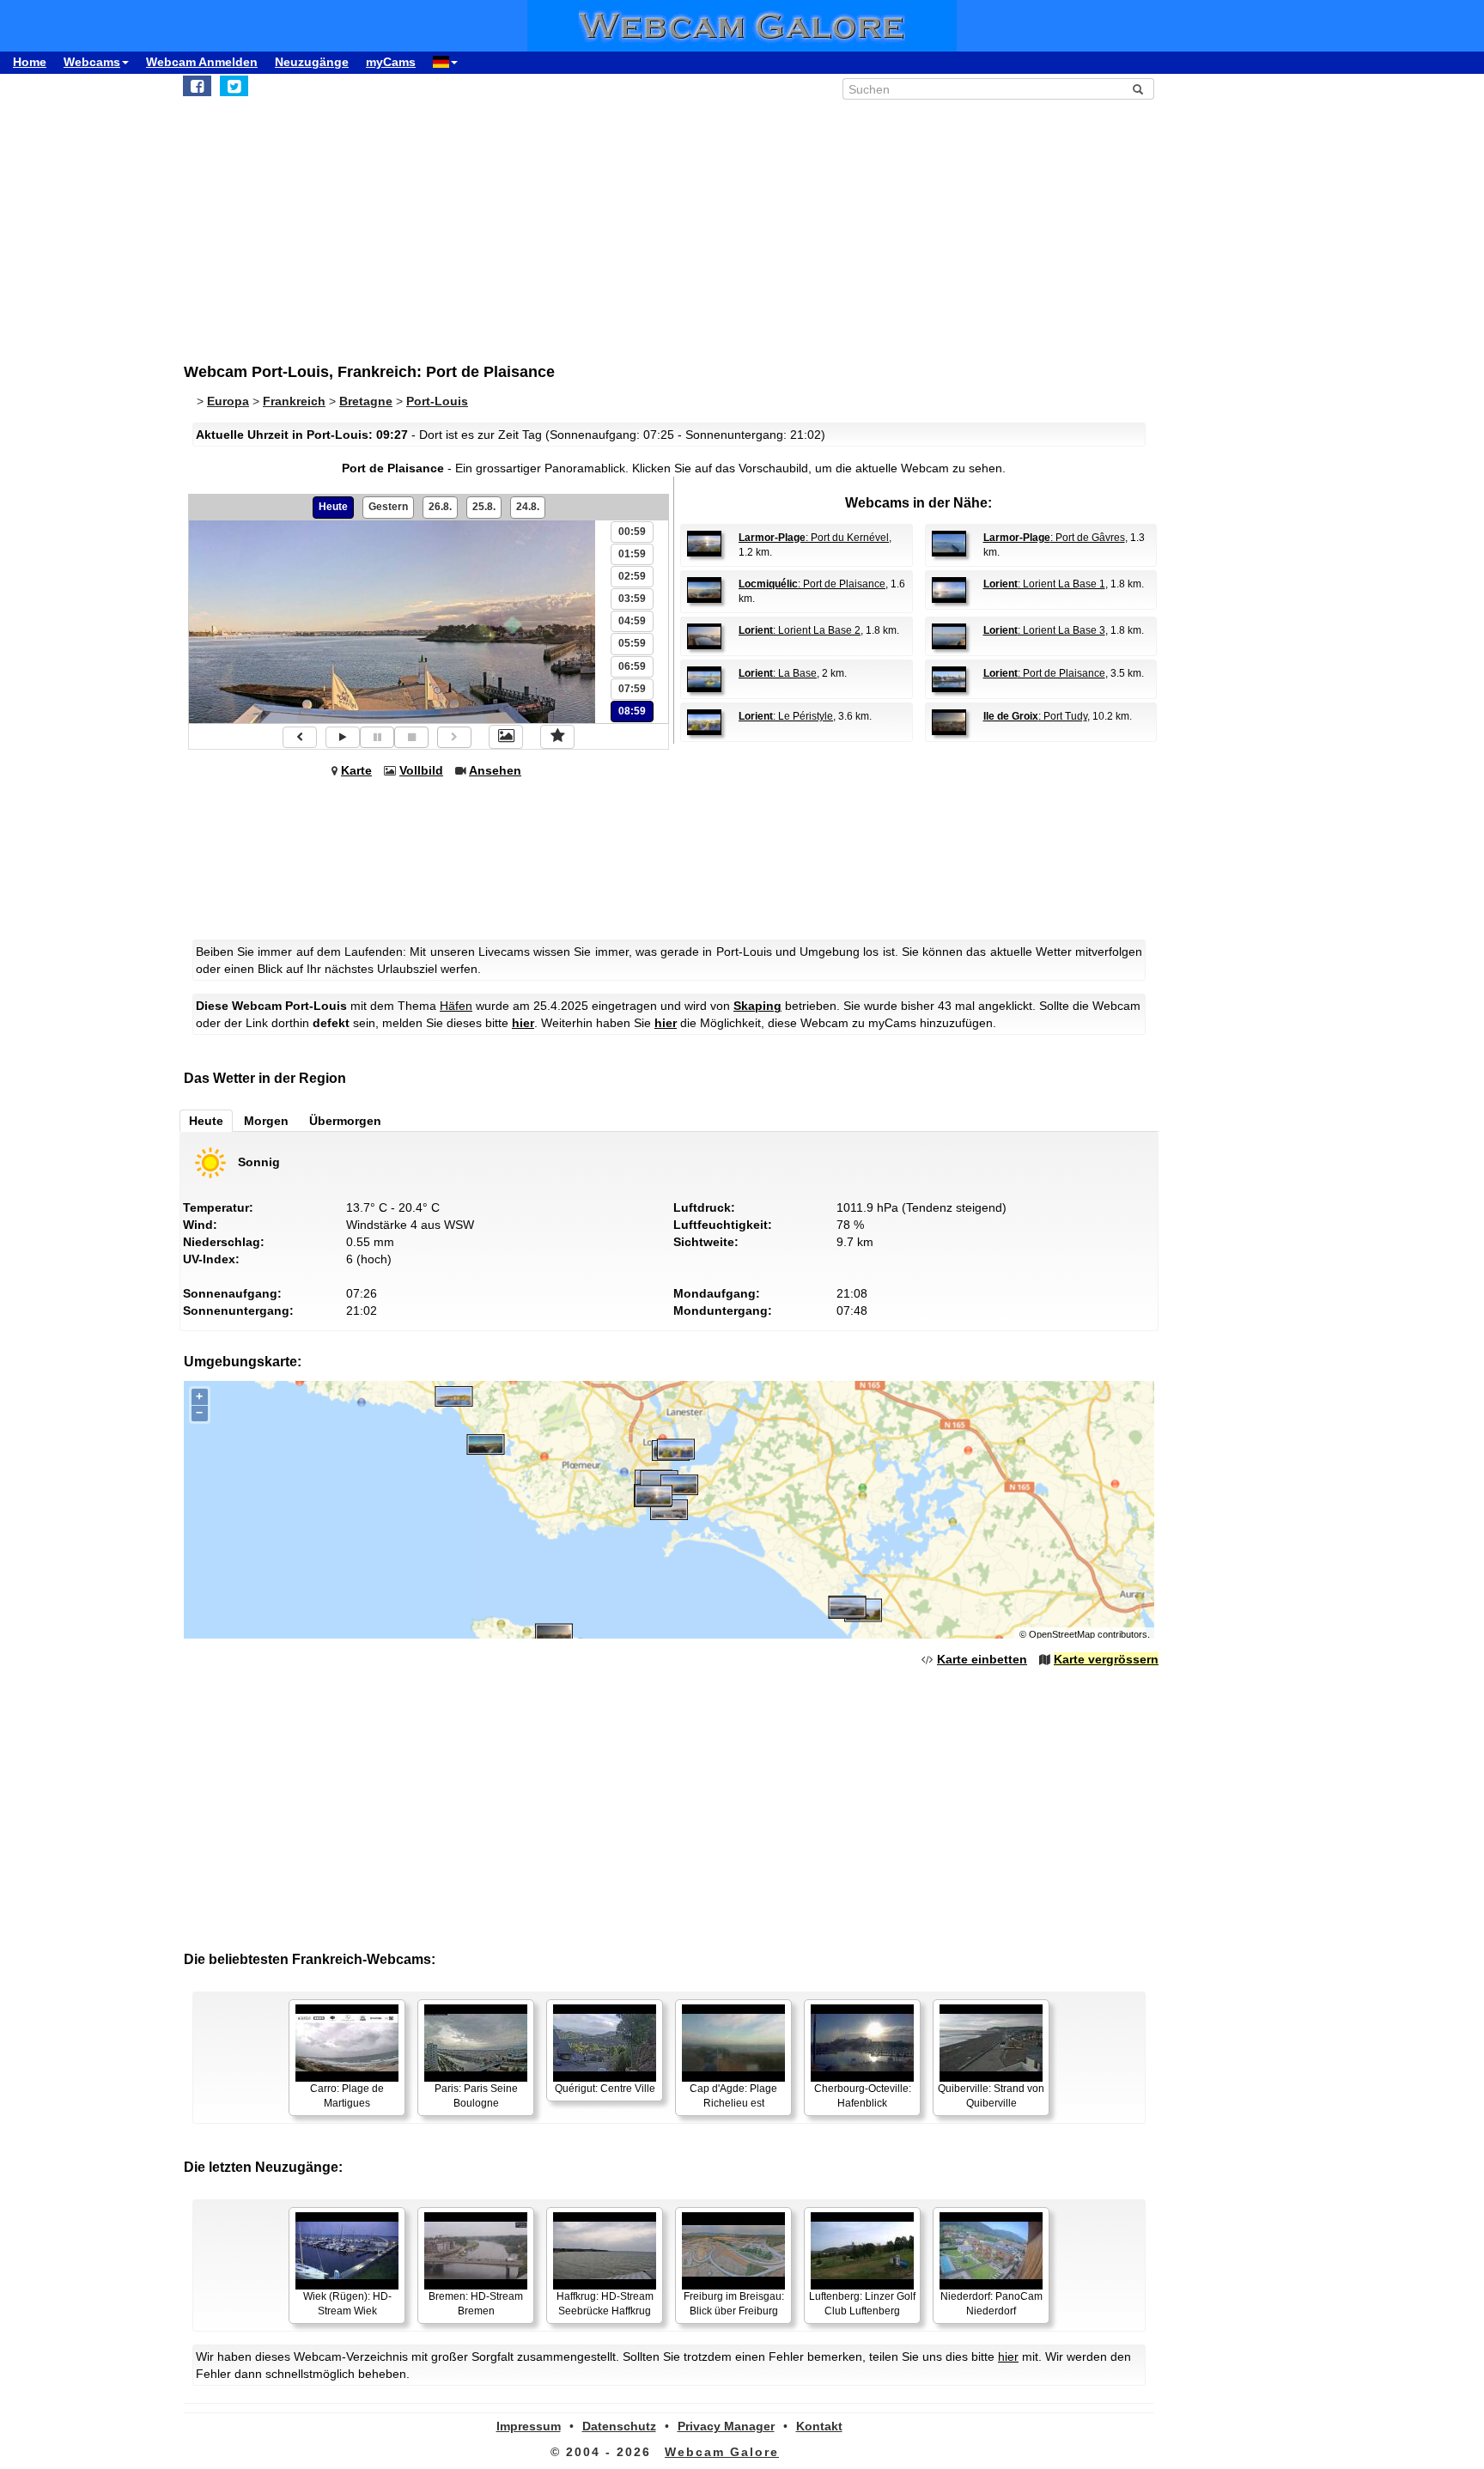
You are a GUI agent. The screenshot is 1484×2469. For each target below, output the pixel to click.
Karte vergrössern (1106, 1659)
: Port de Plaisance (812, 584)
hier (523, 1023)
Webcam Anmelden (202, 62)
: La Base (778, 673)
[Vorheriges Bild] (300, 737)
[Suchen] (1138, 89)
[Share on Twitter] (234, 86)
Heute (333, 507)
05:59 (632, 643)
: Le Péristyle (786, 716)
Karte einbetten (982, 1659)
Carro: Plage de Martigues (347, 2096)
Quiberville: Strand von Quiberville (991, 2096)
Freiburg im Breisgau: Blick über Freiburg (734, 2304)
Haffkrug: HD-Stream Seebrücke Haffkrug (605, 2304)
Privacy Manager (726, 2426)
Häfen (456, 1006)
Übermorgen (345, 1121)
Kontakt (819, 2426)
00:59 (632, 532)
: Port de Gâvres (1054, 538)
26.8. (440, 507)
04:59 (632, 621)
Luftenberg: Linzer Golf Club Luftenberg (862, 2304)
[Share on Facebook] (197, 86)
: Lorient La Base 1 (1044, 584)
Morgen (266, 1121)
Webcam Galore (722, 2452)
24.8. (528, 507)
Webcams (92, 62)
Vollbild (421, 770)
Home (30, 62)
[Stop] (411, 737)
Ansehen (495, 770)
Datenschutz (619, 2426)
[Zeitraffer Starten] (343, 737)
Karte (356, 770)
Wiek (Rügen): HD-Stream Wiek (347, 2304)
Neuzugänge (312, 62)
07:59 (632, 689)
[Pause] (377, 737)
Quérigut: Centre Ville (605, 2089)
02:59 (632, 576)
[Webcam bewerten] (557, 737)
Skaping (757, 1006)
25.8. (484, 507)
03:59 (632, 599)
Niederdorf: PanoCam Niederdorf (991, 2304)
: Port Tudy (1035, 716)
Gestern (388, 507)
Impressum (529, 2426)
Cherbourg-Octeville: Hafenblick (863, 2096)
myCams (391, 62)
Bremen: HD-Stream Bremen (476, 2304)
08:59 (632, 711)
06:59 (632, 666)
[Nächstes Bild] (454, 737)
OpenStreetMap (1062, 1634)
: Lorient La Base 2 (800, 630)
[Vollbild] (506, 737)
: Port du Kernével (814, 538)
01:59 (632, 554)
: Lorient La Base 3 (1044, 630)
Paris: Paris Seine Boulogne (476, 2096)
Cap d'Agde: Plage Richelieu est (733, 2096)
